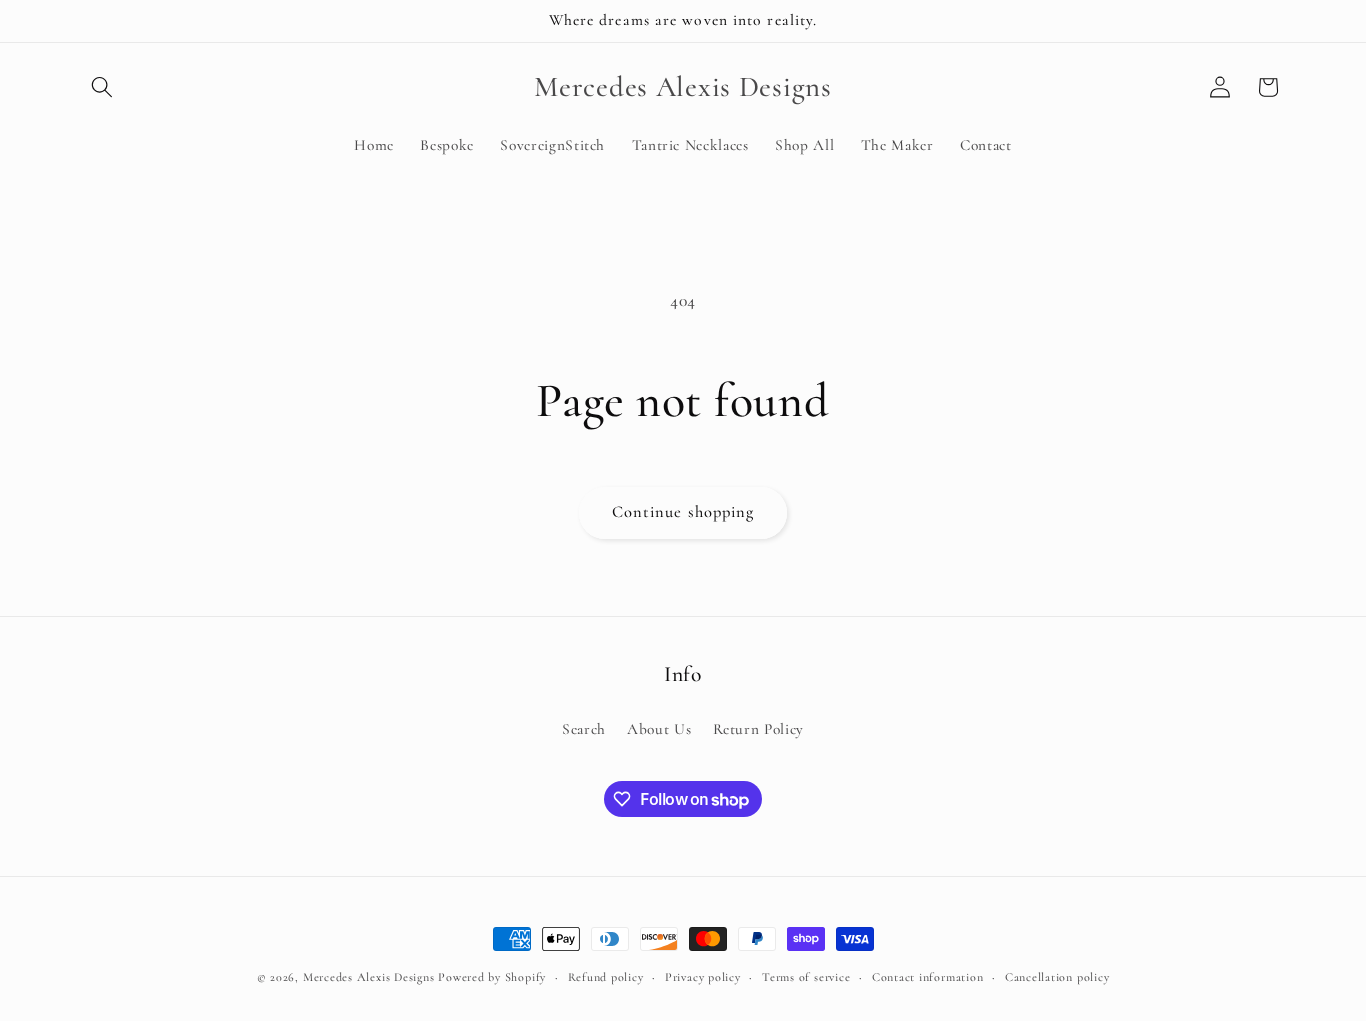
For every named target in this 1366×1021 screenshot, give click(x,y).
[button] (102, 87)
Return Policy (759, 729)
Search (584, 729)
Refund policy (606, 977)
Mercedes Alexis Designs (369, 977)
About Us (659, 729)
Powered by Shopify (492, 977)
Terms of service (806, 977)
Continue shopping (683, 512)
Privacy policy (703, 977)
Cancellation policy (1057, 977)
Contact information (928, 977)
